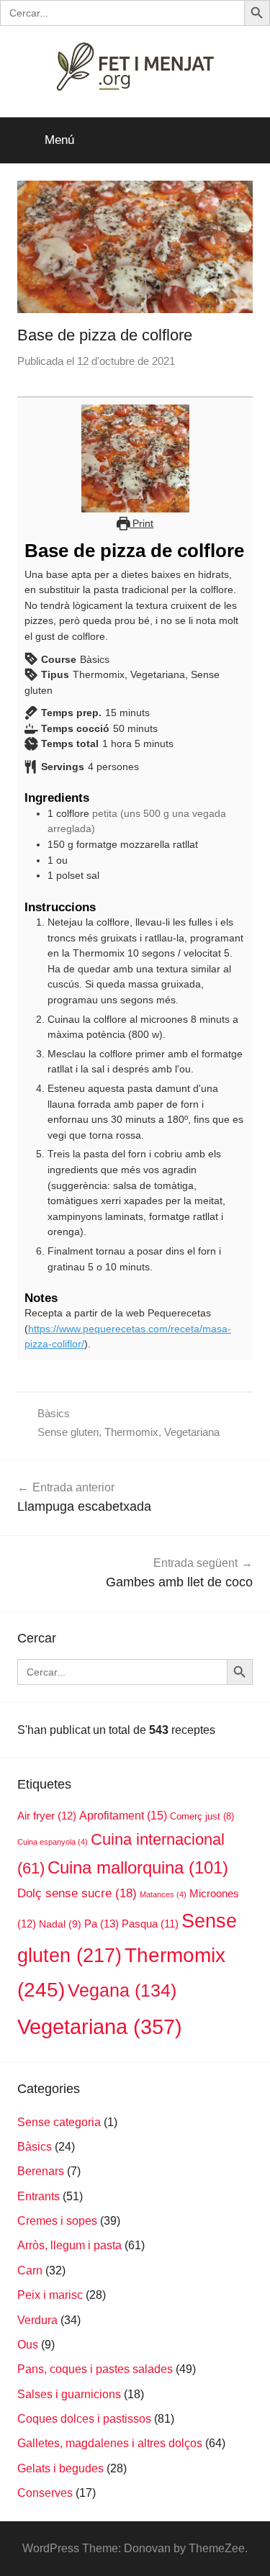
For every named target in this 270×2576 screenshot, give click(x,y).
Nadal (60, 1924)
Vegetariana (192, 1432)
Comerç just (202, 1816)
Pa (102, 1924)
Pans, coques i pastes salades (95, 2369)
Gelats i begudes (60, 2468)
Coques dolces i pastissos (84, 2419)
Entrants (39, 2196)
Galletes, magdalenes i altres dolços (110, 2443)
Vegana (122, 1990)
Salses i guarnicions (69, 2394)
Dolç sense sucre (77, 1893)
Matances (163, 1894)
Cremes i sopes (57, 2221)
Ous (28, 2345)
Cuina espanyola (53, 1842)
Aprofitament (123, 1816)
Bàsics (54, 1413)
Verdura (37, 2320)
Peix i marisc (50, 2295)
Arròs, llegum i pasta (69, 2245)
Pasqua (150, 1924)
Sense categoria (59, 2122)
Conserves (45, 2493)
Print (141, 523)
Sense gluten (68, 1432)
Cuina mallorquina (138, 1867)
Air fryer (47, 1816)
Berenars (41, 2171)
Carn (30, 2270)
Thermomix (131, 1432)
